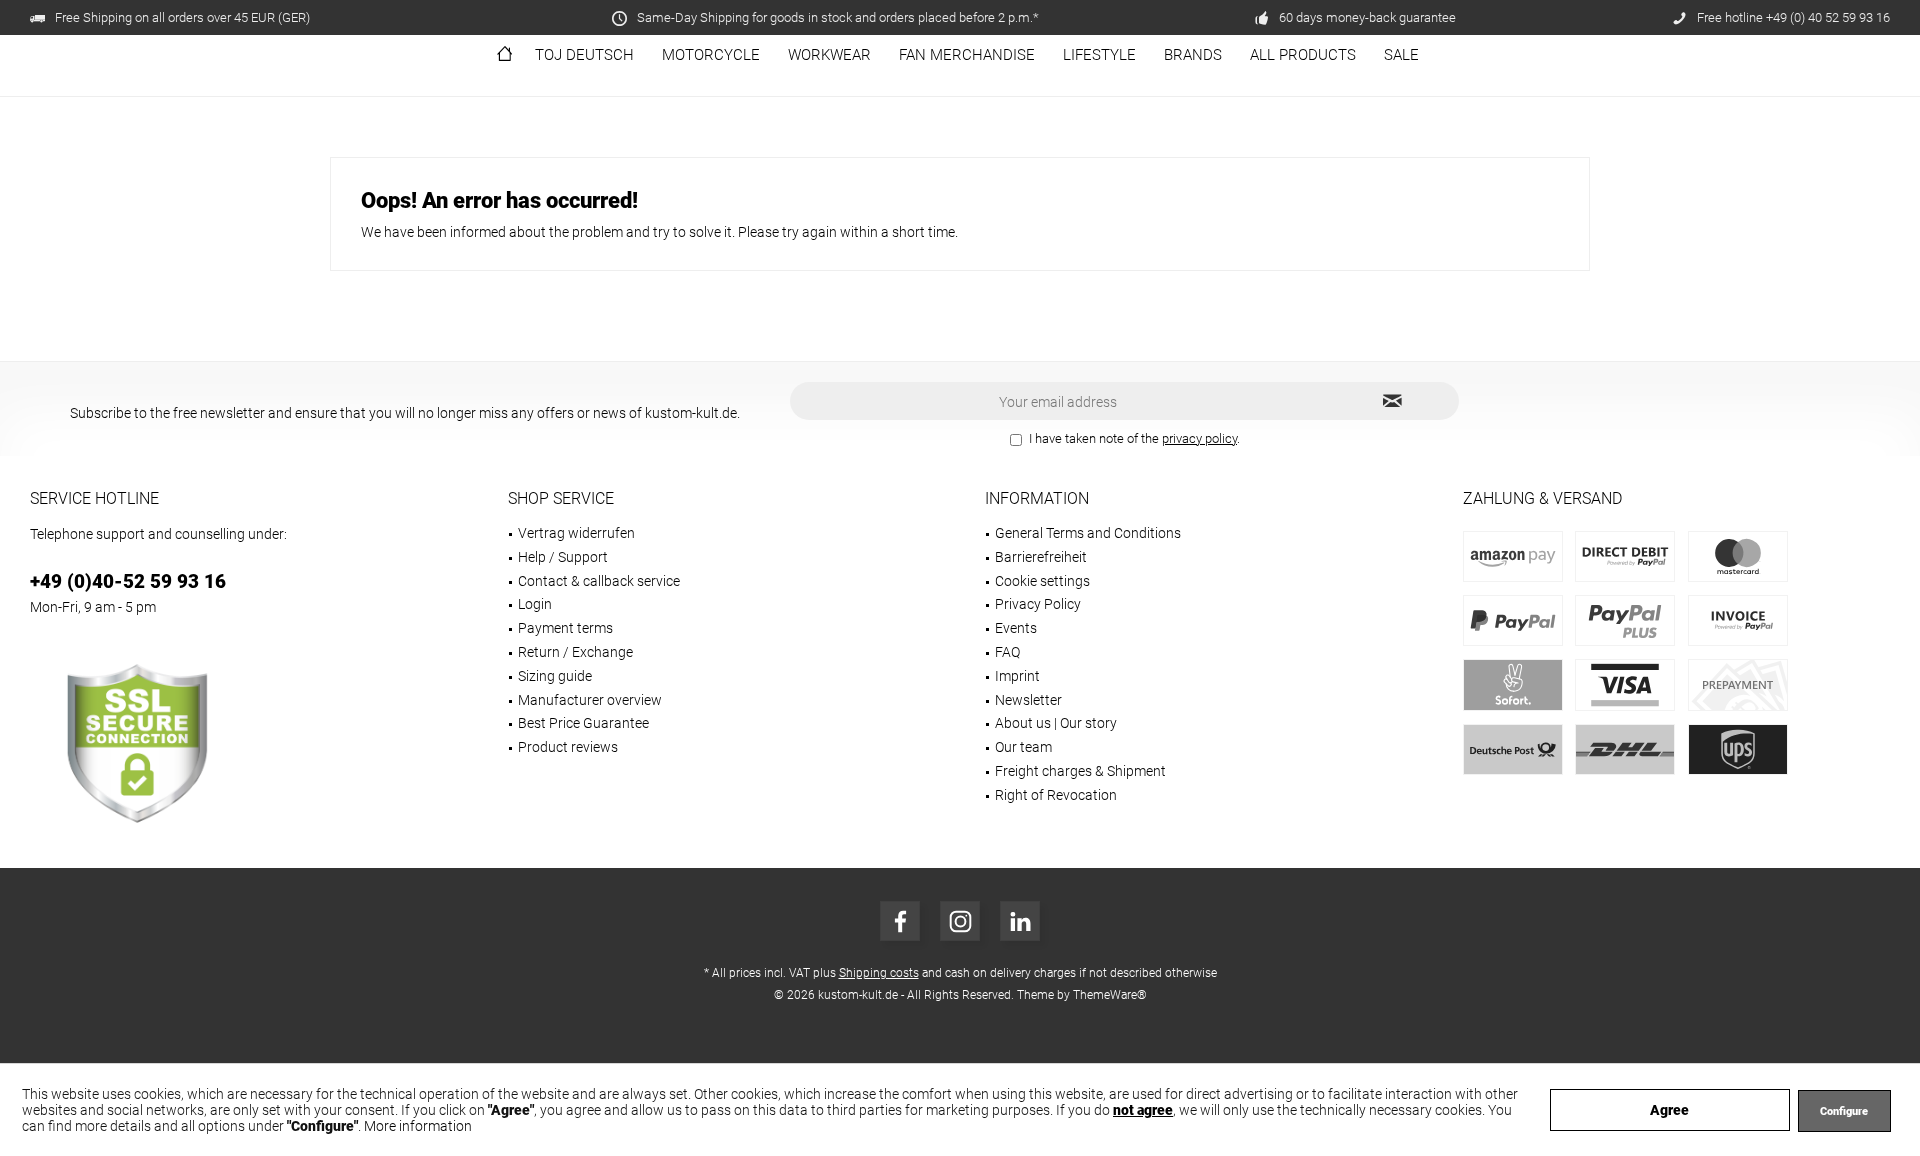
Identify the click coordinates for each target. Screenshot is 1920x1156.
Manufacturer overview (590, 700)
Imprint (1017, 676)
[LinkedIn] (1020, 921)
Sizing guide (555, 676)
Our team (1023, 747)
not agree (1143, 1110)
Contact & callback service (599, 581)
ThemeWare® (1110, 995)
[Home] (504, 55)
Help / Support (563, 557)
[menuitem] (504, 55)
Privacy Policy (1038, 604)
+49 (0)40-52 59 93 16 (128, 581)
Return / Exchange (575, 652)
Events (1016, 628)
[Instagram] (960, 921)
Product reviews (568, 747)
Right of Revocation (1056, 795)
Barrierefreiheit (1041, 557)
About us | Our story (1056, 723)
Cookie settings (1042, 581)
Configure (1844, 1111)
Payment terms (565, 628)
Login (535, 604)
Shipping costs (879, 973)
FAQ (1007, 652)
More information (418, 1126)
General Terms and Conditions (1088, 533)
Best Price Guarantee (583, 723)
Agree (1669, 1110)
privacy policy (1199, 438)
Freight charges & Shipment (1080, 771)
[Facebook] (900, 921)
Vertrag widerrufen (576, 533)
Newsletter (1028, 700)
